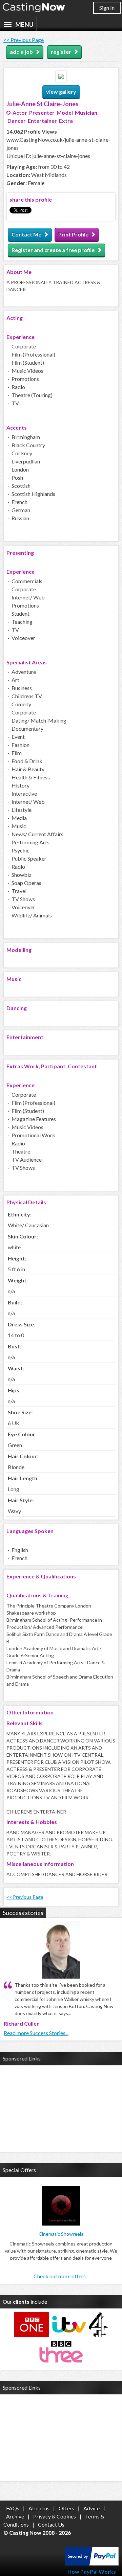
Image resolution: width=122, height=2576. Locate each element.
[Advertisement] (61, 2108)
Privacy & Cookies (55, 2516)
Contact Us (51, 2524)
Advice (91, 2508)
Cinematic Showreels (61, 2234)
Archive (15, 2516)
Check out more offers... (61, 2276)
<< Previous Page (24, 40)
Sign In (107, 8)
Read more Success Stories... (36, 2033)
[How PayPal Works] (92, 2563)
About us (39, 2508)
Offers (66, 2508)
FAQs (13, 2508)
